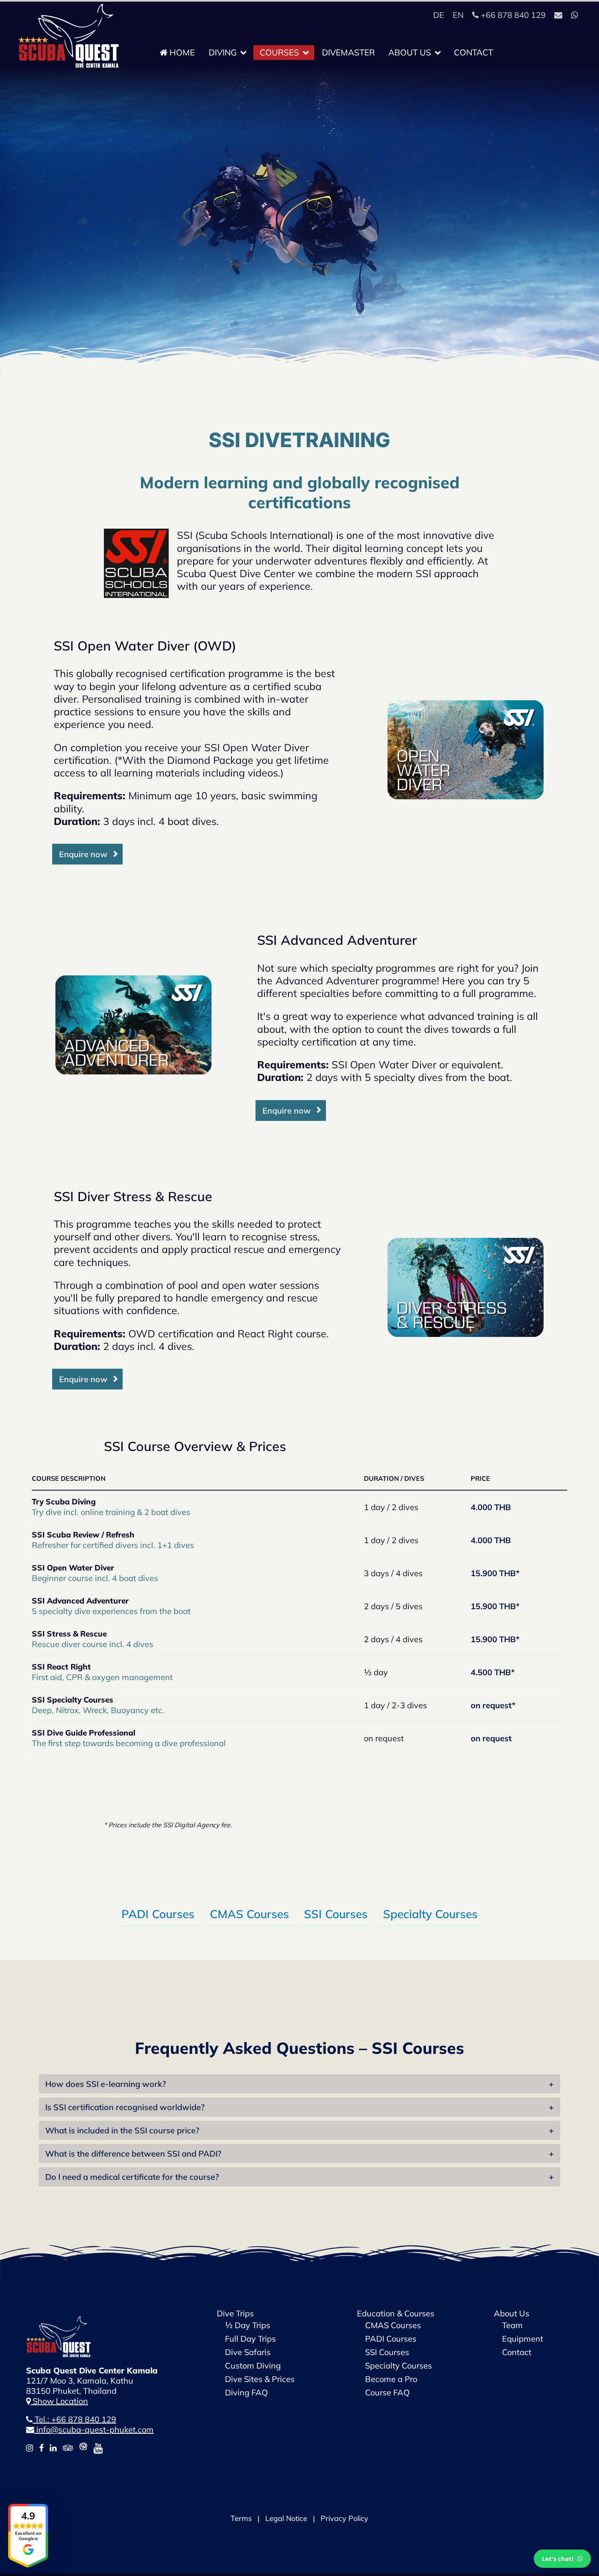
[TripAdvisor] (68, 2448)
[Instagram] (30, 2448)
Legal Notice (286, 2518)
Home (181, 52)
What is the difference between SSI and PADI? (133, 2154)
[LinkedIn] (53, 2448)
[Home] (69, 9)
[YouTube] (98, 2448)
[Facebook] (41, 2448)
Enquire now (83, 854)
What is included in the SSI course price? (122, 2130)
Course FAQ (387, 2392)
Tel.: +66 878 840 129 (74, 2419)
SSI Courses (336, 1914)
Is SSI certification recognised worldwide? (125, 2107)
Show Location (59, 2401)
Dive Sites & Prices (260, 2379)
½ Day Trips (248, 2325)
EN (458, 15)
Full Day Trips (250, 2339)
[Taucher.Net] (83, 2448)
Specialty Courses (430, 1914)
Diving (224, 52)
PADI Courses (158, 1914)
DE (439, 15)
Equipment (523, 2339)
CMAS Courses (249, 1914)
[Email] (558, 15)
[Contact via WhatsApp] (574, 15)
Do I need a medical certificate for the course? (132, 2177)
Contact (473, 52)
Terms (241, 2518)
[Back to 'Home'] (59, 2321)
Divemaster (348, 52)
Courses (280, 52)
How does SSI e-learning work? (106, 2084)
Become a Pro (391, 2379)
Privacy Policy (345, 2518)
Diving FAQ (246, 2392)
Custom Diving (253, 2365)
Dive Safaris (248, 2352)
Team (512, 2325)
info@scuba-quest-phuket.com (94, 2429)
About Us (411, 52)
